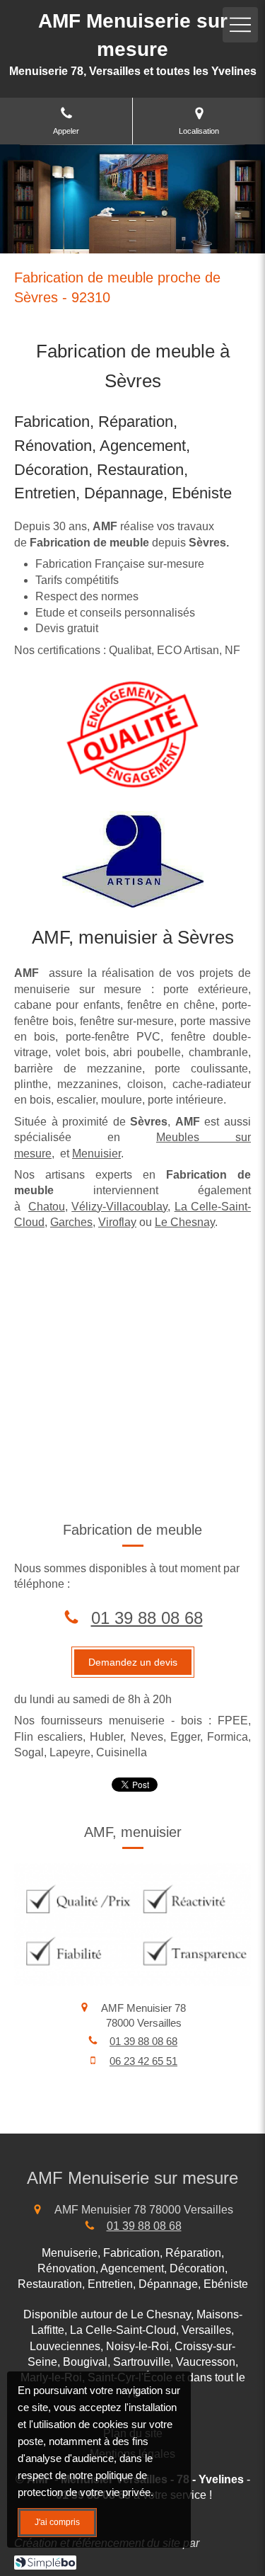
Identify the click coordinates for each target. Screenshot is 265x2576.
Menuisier (96, 1154)
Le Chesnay (185, 1222)
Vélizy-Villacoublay (119, 1207)
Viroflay (117, 1222)
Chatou (47, 1207)
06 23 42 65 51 (143, 2061)
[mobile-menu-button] (240, 25)
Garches (71, 1222)
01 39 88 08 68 (147, 1618)
